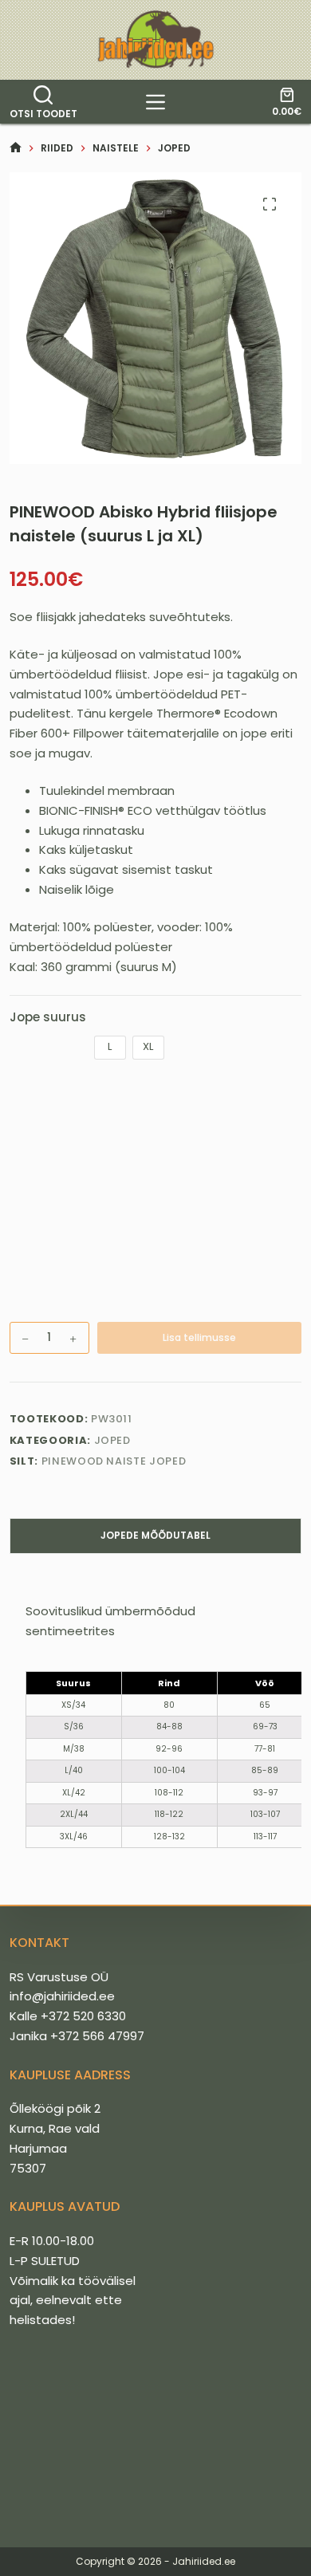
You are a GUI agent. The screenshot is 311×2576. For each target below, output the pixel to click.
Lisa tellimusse (199, 1337)
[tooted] (155, 102)
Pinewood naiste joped (114, 1461)
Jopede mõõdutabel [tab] (155, 1535)
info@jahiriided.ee (62, 1996)
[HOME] (16, 148)
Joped (112, 1440)
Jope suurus (48, 1017)
